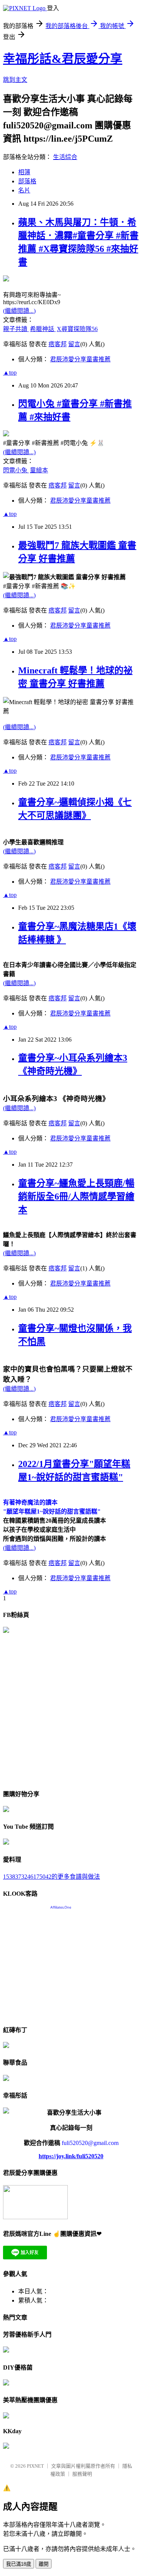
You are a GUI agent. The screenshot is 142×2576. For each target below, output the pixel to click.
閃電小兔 (16, 470)
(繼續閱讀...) (19, 311)
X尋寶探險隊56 (77, 329)
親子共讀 (16, 329)
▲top (10, 373)
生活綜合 (65, 157)
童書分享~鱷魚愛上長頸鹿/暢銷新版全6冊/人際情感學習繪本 (76, 1197)
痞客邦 (58, 344)
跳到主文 (15, 80)
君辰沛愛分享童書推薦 (80, 359)
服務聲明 (82, 2474)
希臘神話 (43, 329)
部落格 (27, 181)
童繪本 (39, 470)
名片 (24, 190)
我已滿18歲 (19, 2564)
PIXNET (35, 2466)
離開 (44, 2564)
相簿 (24, 172)
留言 (74, 344)
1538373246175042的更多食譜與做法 (51, 1877)
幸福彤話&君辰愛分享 (63, 59)
